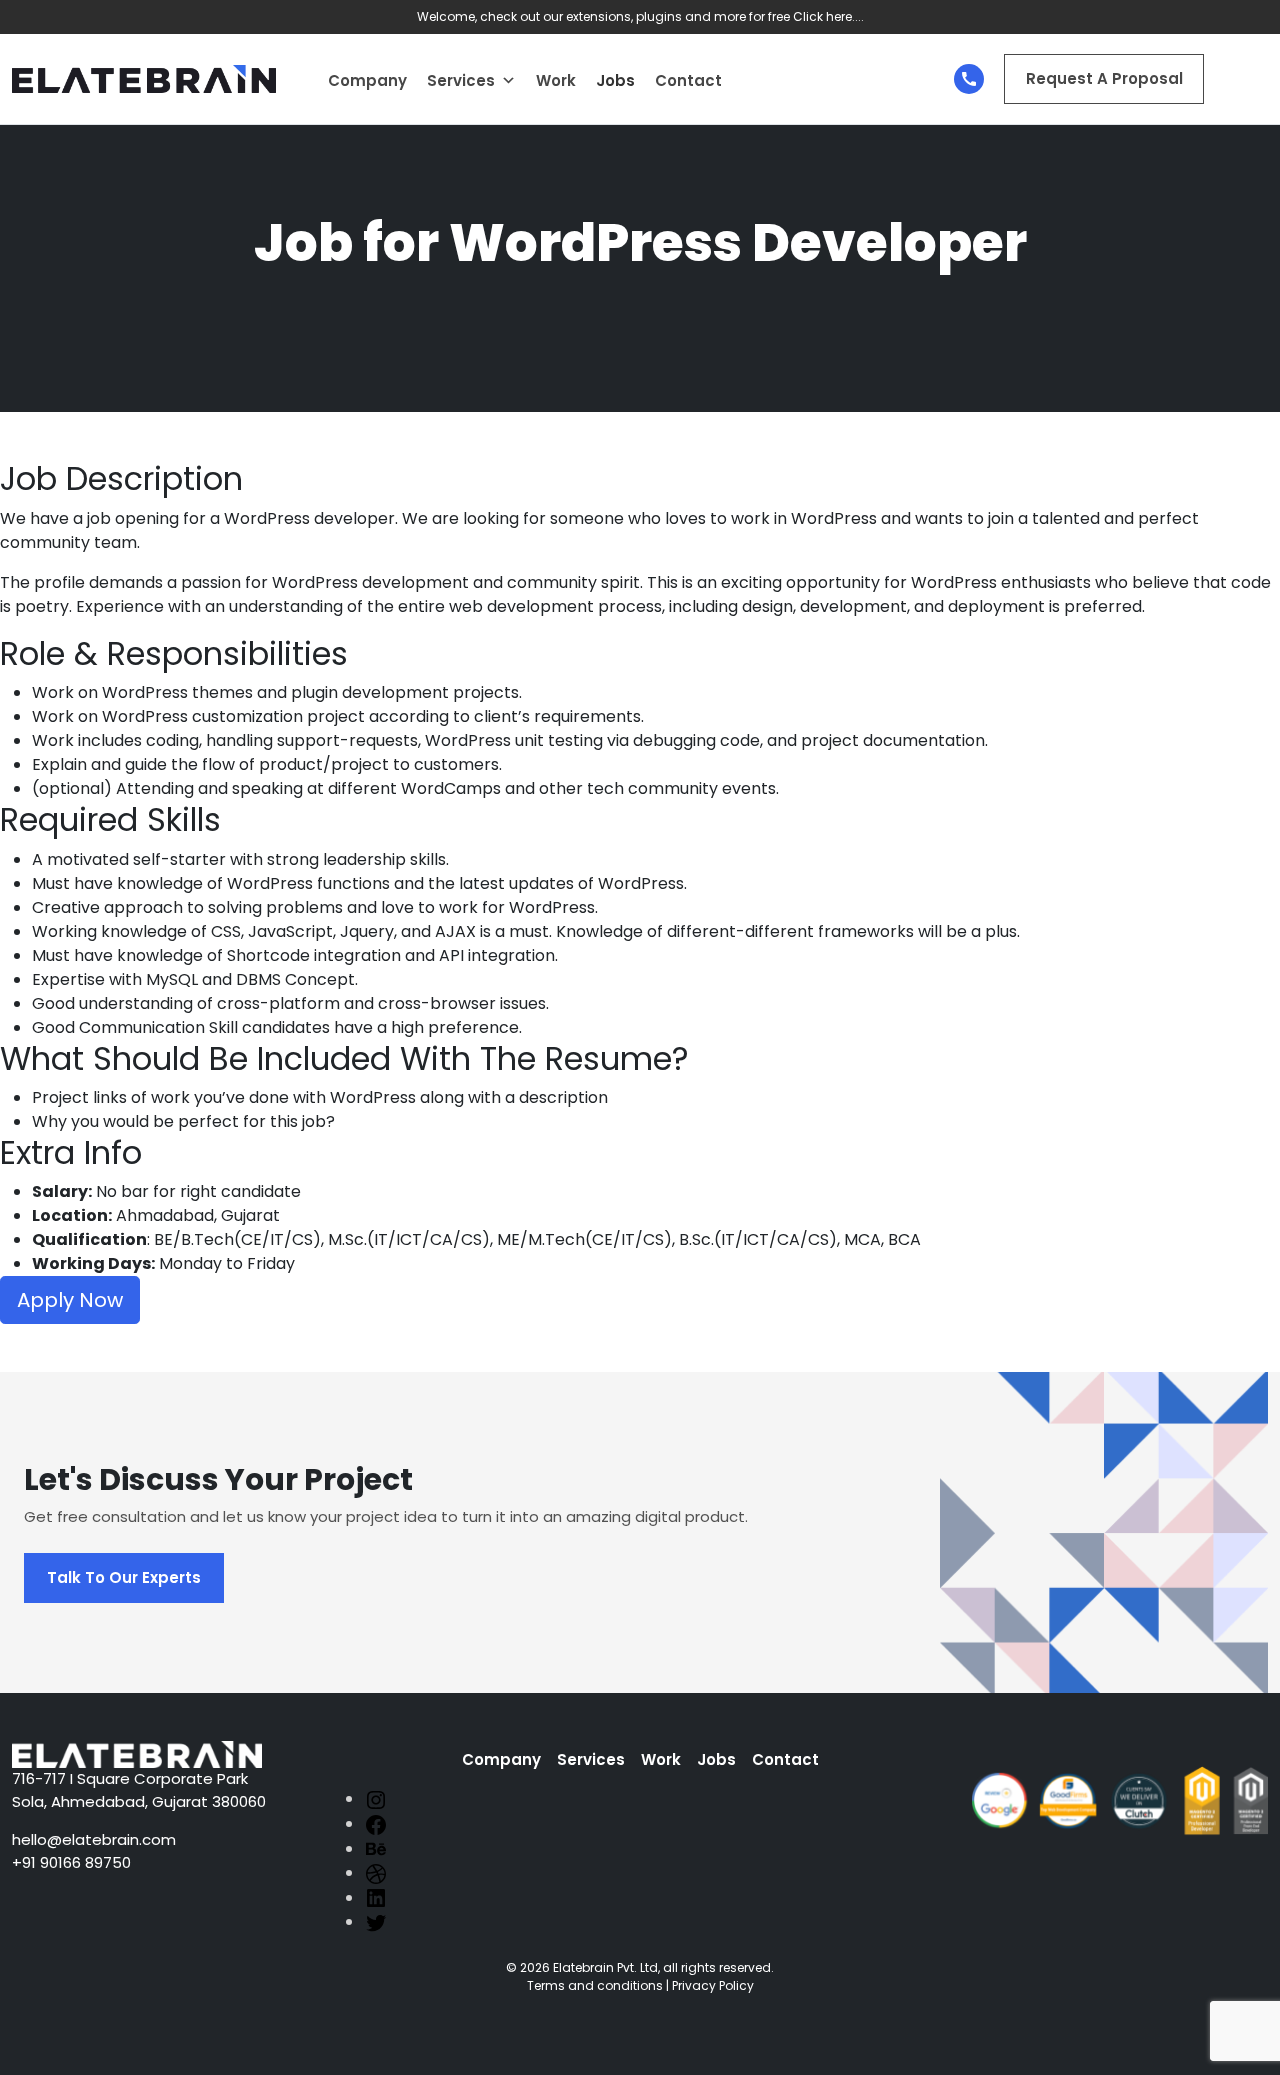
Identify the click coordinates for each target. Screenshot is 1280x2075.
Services (461, 80)
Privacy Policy (713, 1985)
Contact (688, 80)
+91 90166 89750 (71, 1862)
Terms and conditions (595, 1985)
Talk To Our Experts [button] (124, 1577)
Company (367, 80)
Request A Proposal (1104, 78)
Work (556, 80)
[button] (508, 81)
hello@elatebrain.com (94, 1839)
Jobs (615, 80)
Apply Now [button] (70, 1300)
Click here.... (828, 16)
